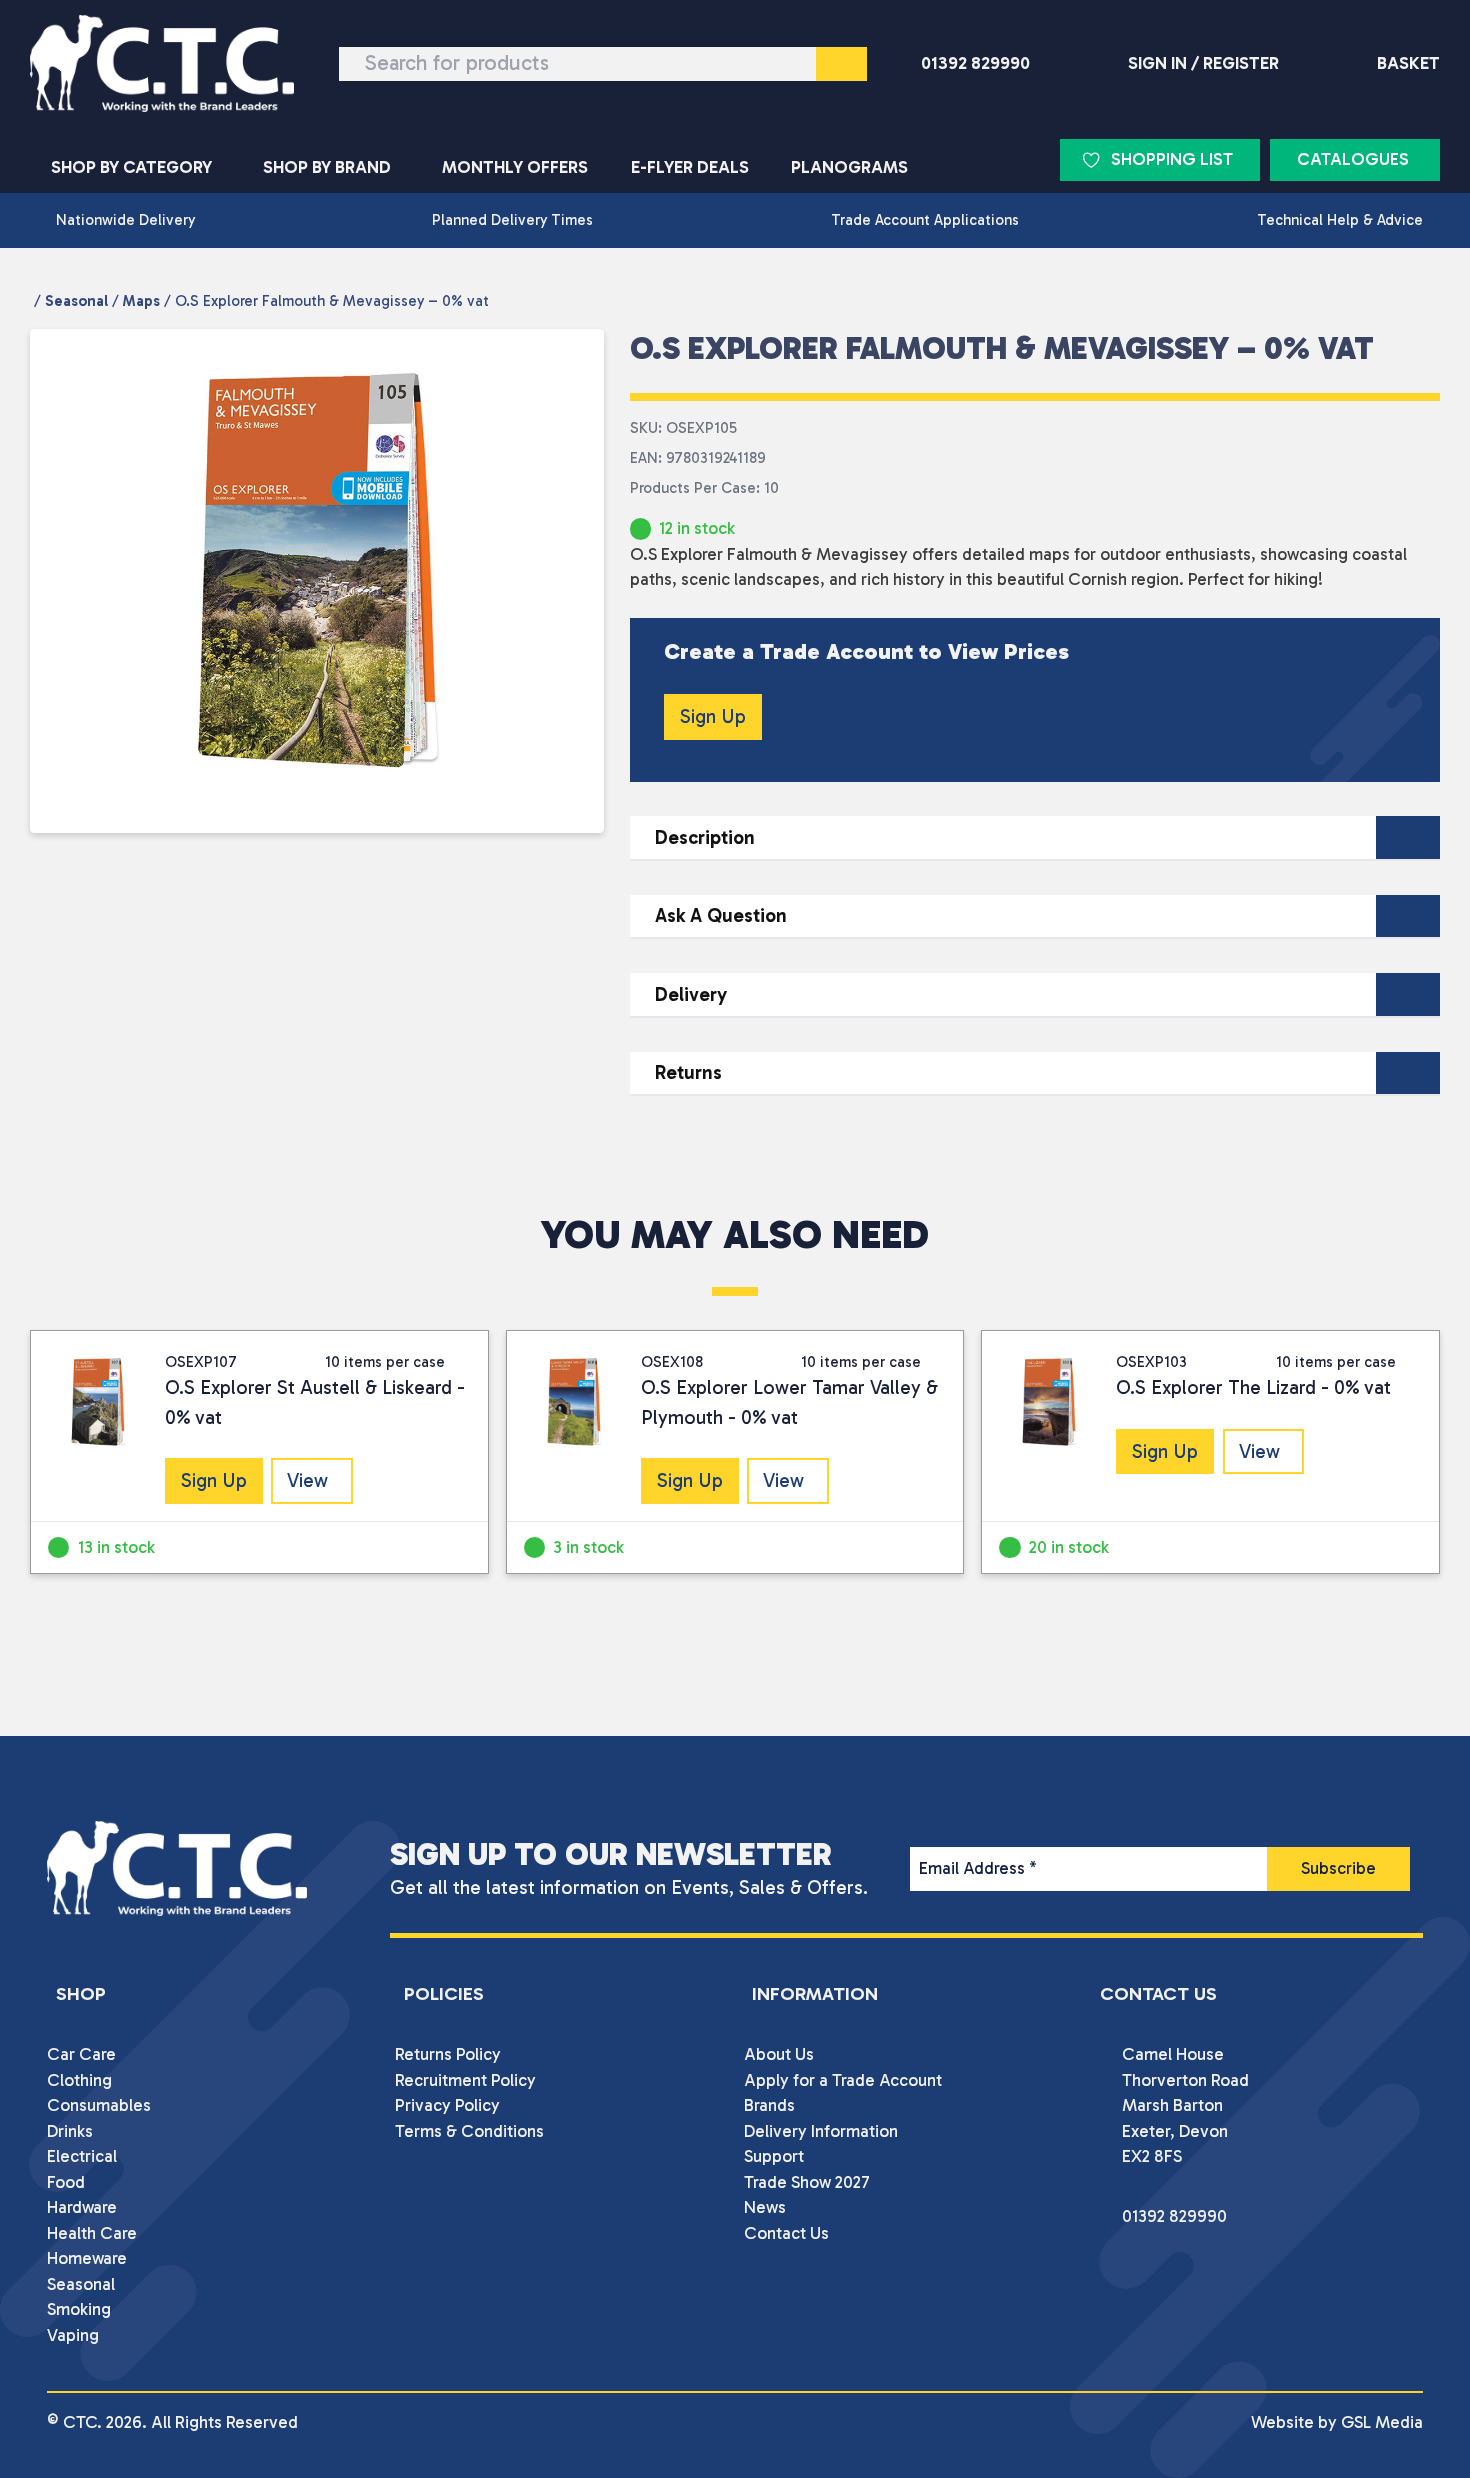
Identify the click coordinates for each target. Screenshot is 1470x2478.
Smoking (79, 2309)
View (307, 1480)
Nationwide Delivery (125, 220)
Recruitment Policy (465, 2080)
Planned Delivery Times (512, 220)
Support (774, 2156)
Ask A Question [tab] (721, 915)
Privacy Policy (447, 2105)
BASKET (1408, 63)
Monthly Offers (515, 167)
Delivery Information (821, 2131)
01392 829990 (975, 63)
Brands (769, 2105)
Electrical (82, 2156)
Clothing (79, 2080)
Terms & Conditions (469, 2131)
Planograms (849, 167)
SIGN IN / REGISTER (1203, 63)
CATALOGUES (1353, 159)
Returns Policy (448, 2054)
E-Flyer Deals (690, 167)
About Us (779, 2054)
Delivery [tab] (691, 994)
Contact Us (786, 2233)
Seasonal (76, 301)
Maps (141, 301)
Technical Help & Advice (1340, 220)
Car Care (81, 2054)
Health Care (92, 2233)
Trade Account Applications (925, 220)
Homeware (87, 2258)
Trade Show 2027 (807, 2182)
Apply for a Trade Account (843, 2080)
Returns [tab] (688, 1072)
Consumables (99, 2105)
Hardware (82, 2207)
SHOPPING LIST (1172, 159)
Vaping (73, 2335)
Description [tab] (705, 837)
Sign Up (713, 716)
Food (66, 2182)
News (765, 2207)
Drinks (70, 2131)
